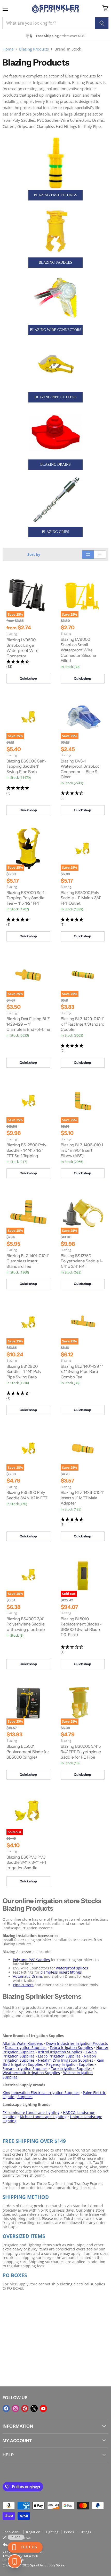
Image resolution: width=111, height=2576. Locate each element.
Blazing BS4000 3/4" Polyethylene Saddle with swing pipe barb (26, 1624)
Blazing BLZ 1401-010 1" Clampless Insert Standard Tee (28, 1261)
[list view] (100, 555)
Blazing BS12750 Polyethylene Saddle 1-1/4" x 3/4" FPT (82, 1261)
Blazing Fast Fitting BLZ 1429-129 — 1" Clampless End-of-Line (28, 1024)
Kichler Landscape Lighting (43, 2117)
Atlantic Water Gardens (23, 2043)
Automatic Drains (28, 1976)
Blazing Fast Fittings (55, 195)
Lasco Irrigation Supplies (59, 2056)
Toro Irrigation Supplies (71, 2068)
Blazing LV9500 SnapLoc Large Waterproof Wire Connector (22, 648)
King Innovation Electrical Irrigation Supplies (41, 2093)
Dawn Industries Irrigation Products (77, 2043)
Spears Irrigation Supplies (25, 2068)
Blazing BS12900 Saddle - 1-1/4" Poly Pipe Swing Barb (24, 1372)
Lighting (52, 2532)
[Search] (102, 23)
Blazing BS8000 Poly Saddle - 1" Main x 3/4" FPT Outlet (81, 898)
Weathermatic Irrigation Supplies (31, 2073)
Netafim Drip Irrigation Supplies (66, 2060)
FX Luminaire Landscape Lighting (31, 2113)
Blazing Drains (55, 465)
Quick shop (28, 678)
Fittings (85, 2532)
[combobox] (49, 23)
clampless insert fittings (61, 1972)
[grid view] (88, 555)
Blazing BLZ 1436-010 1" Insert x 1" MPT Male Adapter (82, 1498)
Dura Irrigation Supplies (26, 2048)
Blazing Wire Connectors (56, 330)
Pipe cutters (23, 1985)
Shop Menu (11, 2532)
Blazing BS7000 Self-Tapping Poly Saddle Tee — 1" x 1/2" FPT (26, 898)
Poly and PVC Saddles (31, 1960)
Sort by (34, 555)
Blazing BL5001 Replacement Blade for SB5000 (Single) (28, 1752)
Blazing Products (34, 49)
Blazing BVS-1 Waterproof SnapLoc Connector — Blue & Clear (80, 769)
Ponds (69, 2532)
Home (8, 49)
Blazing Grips (55, 532)
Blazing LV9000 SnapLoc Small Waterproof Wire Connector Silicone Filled (78, 650)
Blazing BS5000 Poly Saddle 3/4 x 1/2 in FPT (27, 1495)
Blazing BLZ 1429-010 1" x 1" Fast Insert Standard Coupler (83, 1024)
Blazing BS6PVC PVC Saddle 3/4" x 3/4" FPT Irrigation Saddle (27, 1862)
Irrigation (33, 2532)
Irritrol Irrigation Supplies (60, 2052)
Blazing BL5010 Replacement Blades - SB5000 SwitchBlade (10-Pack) (81, 1627)
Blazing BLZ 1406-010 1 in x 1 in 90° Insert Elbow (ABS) (82, 1150)
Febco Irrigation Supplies (71, 2048)
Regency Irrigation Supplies (70, 2064)
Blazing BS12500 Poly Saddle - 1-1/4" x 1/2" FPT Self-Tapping (26, 1150)
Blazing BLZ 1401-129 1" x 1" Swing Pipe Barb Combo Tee (82, 1372)
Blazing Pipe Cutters (56, 397)
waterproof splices (72, 1968)
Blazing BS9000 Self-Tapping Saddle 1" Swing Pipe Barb (26, 766)
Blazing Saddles (55, 262)
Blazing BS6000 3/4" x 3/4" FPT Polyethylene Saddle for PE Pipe (81, 1752)
